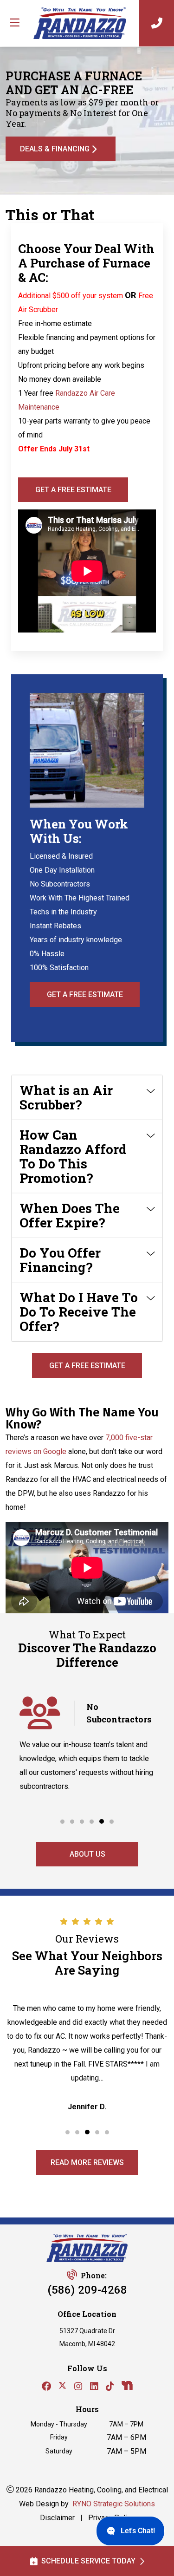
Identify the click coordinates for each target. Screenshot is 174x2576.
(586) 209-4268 (87, 2290)
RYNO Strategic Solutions (114, 2504)
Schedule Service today (88, 2561)
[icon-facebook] (46, 2387)
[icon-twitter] (63, 2387)
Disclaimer (57, 2518)
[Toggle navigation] (14, 23)
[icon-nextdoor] (127, 2387)
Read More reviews (87, 2162)
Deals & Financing (55, 149)
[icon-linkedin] (94, 2387)
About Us (87, 1854)
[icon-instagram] (78, 2387)
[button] (62, 1822)
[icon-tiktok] (110, 2387)
